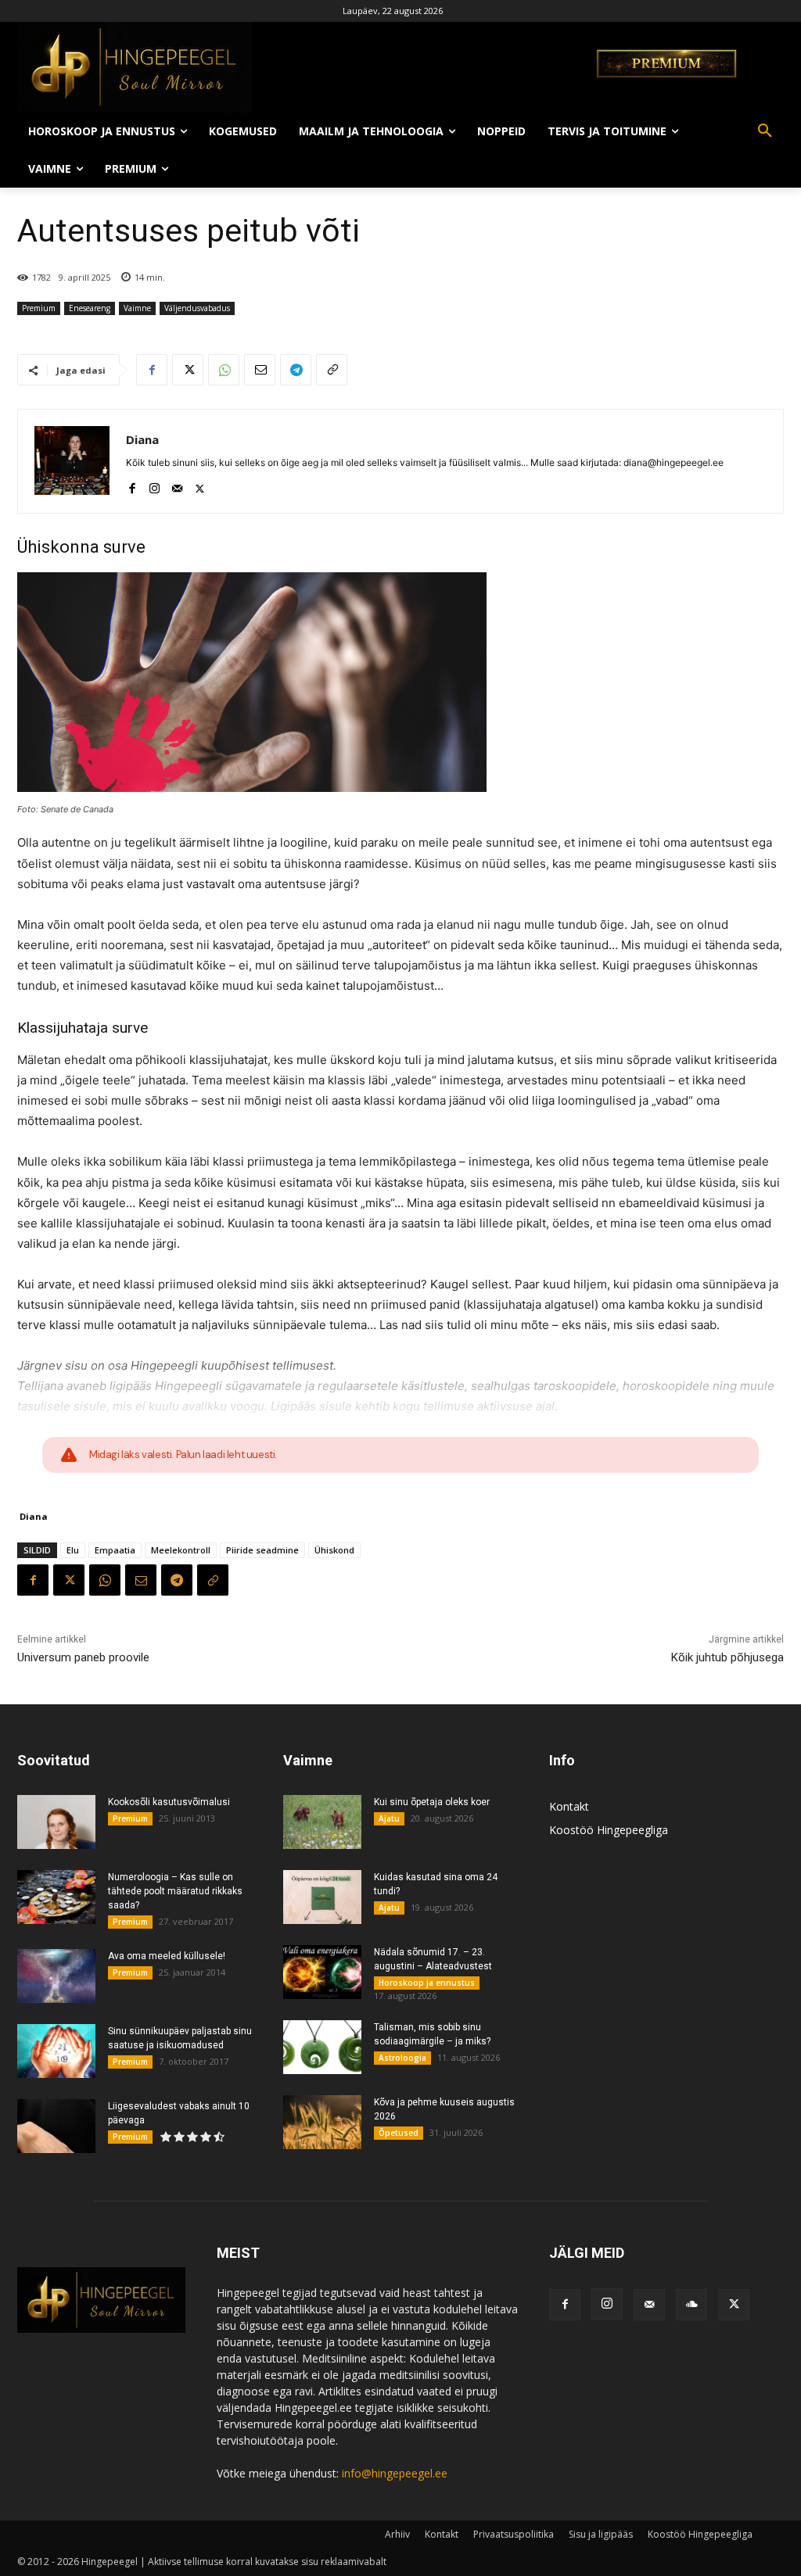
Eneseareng (90, 308)
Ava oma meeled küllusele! (167, 1956)
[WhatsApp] (224, 370)
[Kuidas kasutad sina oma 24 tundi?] (322, 1897)
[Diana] (72, 461)
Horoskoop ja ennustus (427, 1983)
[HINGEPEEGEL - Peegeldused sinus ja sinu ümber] (268, 67)
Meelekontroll (181, 1550)
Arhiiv (397, 2534)
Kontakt (569, 1806)
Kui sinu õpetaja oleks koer (432, 1802)
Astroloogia (402, 2058)
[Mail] (177, 485)
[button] (765, 131)
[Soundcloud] (691, 2305)
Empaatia (115, 1550)
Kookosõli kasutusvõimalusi (169, 1802)
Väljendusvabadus (197, 308)
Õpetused (399, 2133)
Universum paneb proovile (83, 1657)
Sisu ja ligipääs (601, 2534)
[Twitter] (188, 370)
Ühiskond (334, 1550)
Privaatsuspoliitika (514, 2534)
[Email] (260, 370)
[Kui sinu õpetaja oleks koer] (322, 1822)
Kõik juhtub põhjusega (727, 1657)
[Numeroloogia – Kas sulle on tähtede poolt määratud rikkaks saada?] (56, 1897)
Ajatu (389, 1818)
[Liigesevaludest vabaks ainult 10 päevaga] (56, 2126)
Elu (73, 1550)
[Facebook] (152, 370)
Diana (142, 439)
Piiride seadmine (262, 1550)
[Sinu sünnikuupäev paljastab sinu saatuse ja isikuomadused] (56, 2051)
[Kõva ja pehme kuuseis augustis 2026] (322, 2122)
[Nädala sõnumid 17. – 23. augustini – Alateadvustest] (322, 1972)
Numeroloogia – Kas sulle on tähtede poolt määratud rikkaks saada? (175, 1891)
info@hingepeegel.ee (395, 2473)
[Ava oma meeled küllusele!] (56, 1976)
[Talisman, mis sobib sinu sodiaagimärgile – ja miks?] (322, 2047)
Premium (39, 308)
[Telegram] (296, 370)
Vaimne (137, 308)
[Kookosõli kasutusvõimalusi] (56, 1822)
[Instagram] (154, 485)
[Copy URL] (332, 370)
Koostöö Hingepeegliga (609, 1830)
